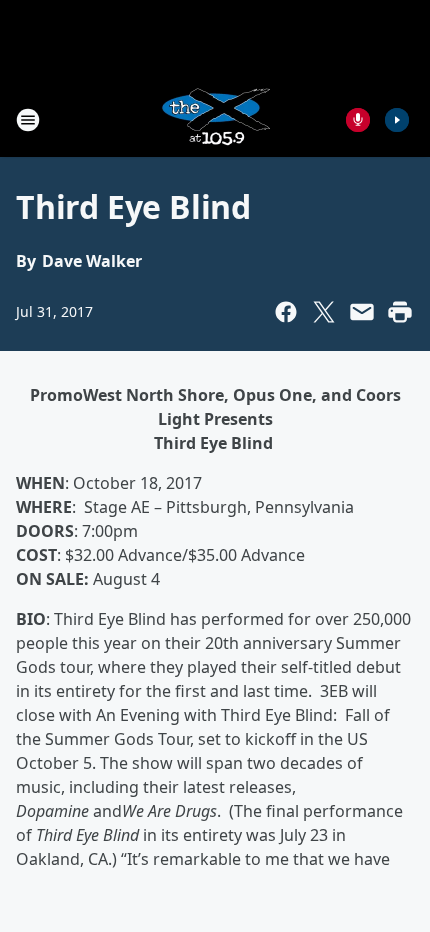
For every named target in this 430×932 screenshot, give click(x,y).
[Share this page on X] (324, 312)
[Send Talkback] (358, 120)
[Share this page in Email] (362, 312)
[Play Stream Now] (397, 120)
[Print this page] (400, 312)
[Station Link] (215, 119)
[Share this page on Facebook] (286, 312)
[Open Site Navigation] (28, 120)
